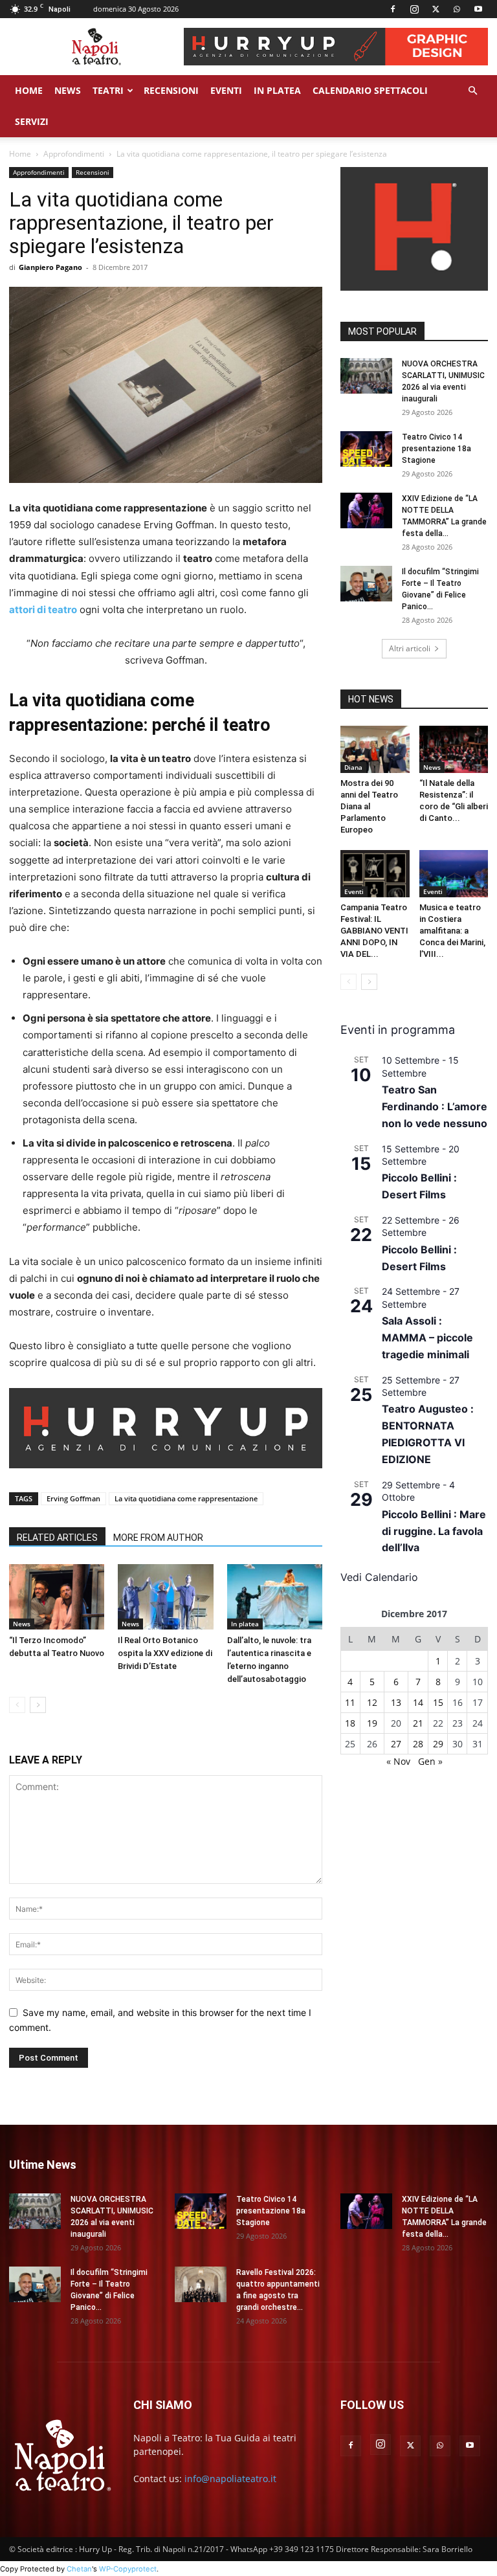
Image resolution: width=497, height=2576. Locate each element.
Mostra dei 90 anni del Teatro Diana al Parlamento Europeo (369, 806)
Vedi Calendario (379, 1577)
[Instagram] (414, 9)
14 (418, 1702)
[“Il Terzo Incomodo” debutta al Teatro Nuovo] (57, 1597)
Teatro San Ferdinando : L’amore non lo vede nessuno (435, 1106)
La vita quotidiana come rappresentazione (186, 1498)
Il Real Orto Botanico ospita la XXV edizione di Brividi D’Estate (165, 1653)
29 (438, 1744)
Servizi (32, 121)
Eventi (226, 90)
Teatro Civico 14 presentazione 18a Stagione (436, 449)
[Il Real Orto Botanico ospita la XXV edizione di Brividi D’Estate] (165, 1597)
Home (29, 90)
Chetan (79, 2569)
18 (350, 1723)
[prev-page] (17, 1705)
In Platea (277, 90)
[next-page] (38, 1705)
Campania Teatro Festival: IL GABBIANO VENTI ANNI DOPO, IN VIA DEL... (374, 931)
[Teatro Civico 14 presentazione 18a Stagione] (366, 449)
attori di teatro (43, 610)
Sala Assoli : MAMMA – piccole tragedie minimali (427, 1338)
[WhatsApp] (457, 9)
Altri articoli (410, 648)
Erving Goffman (73, 1498)
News (68, 90)
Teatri (108, 90)
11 (350, 1702)
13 (396, 1702)
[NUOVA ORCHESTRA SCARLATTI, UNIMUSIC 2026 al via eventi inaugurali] (366, 376)
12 (372, 1702)
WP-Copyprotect (128, 2569)
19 (372, 1723)
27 (396, 1744)
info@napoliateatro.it (230, 2479)
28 (418, 1744)
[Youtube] (478, 9)
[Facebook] (393, 9)
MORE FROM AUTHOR (158, 1538)
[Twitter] (436, 9)
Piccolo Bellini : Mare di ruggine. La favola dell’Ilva (434, 1531)
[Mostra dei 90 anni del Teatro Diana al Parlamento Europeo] (375, 749)
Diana (353, 767)
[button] (472, 91)
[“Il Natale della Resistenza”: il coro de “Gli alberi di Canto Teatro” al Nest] (454, 749)
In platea (245, 1624)
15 (438, 1702)
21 (418, 1723)
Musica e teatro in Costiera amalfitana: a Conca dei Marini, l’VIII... (452, 931)
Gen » (430, 1761)
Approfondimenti (74, 154)
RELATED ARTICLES (57, 1538)
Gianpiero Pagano (50, 267)
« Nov (398, 1761)
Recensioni (171, 90)
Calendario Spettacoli (370, 90)
